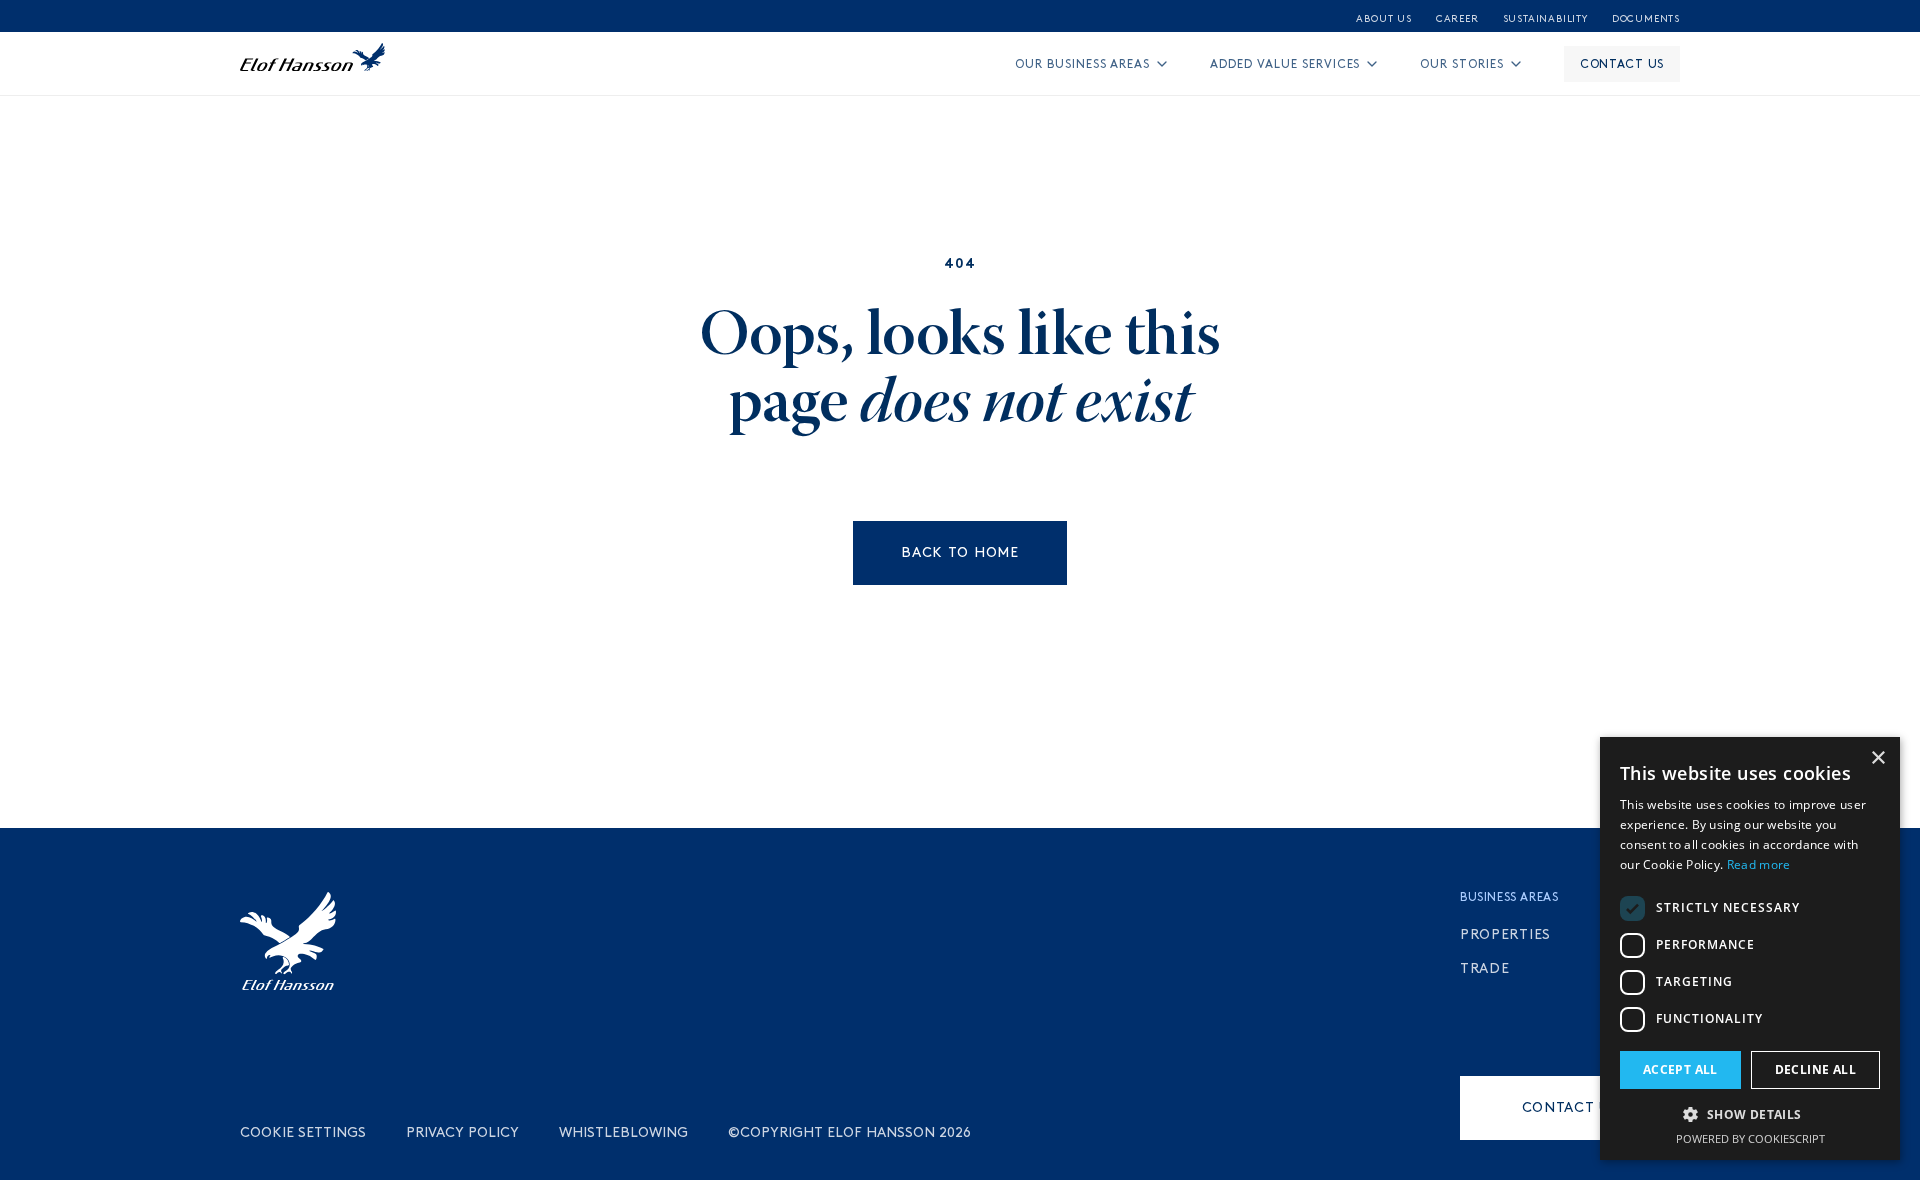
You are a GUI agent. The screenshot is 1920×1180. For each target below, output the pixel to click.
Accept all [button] (1680, 1069)
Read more (1759, 864)
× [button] (1877, 758)
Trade (1485, 968)
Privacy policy (462, 1132)
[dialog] (1750, 948)
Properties (1505, 934)
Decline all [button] (1815, 1069)
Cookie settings (303, 1132)
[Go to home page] (312, 64)
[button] (1750, 1114)
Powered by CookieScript (1750, 1138)
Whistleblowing (623, 1132)
